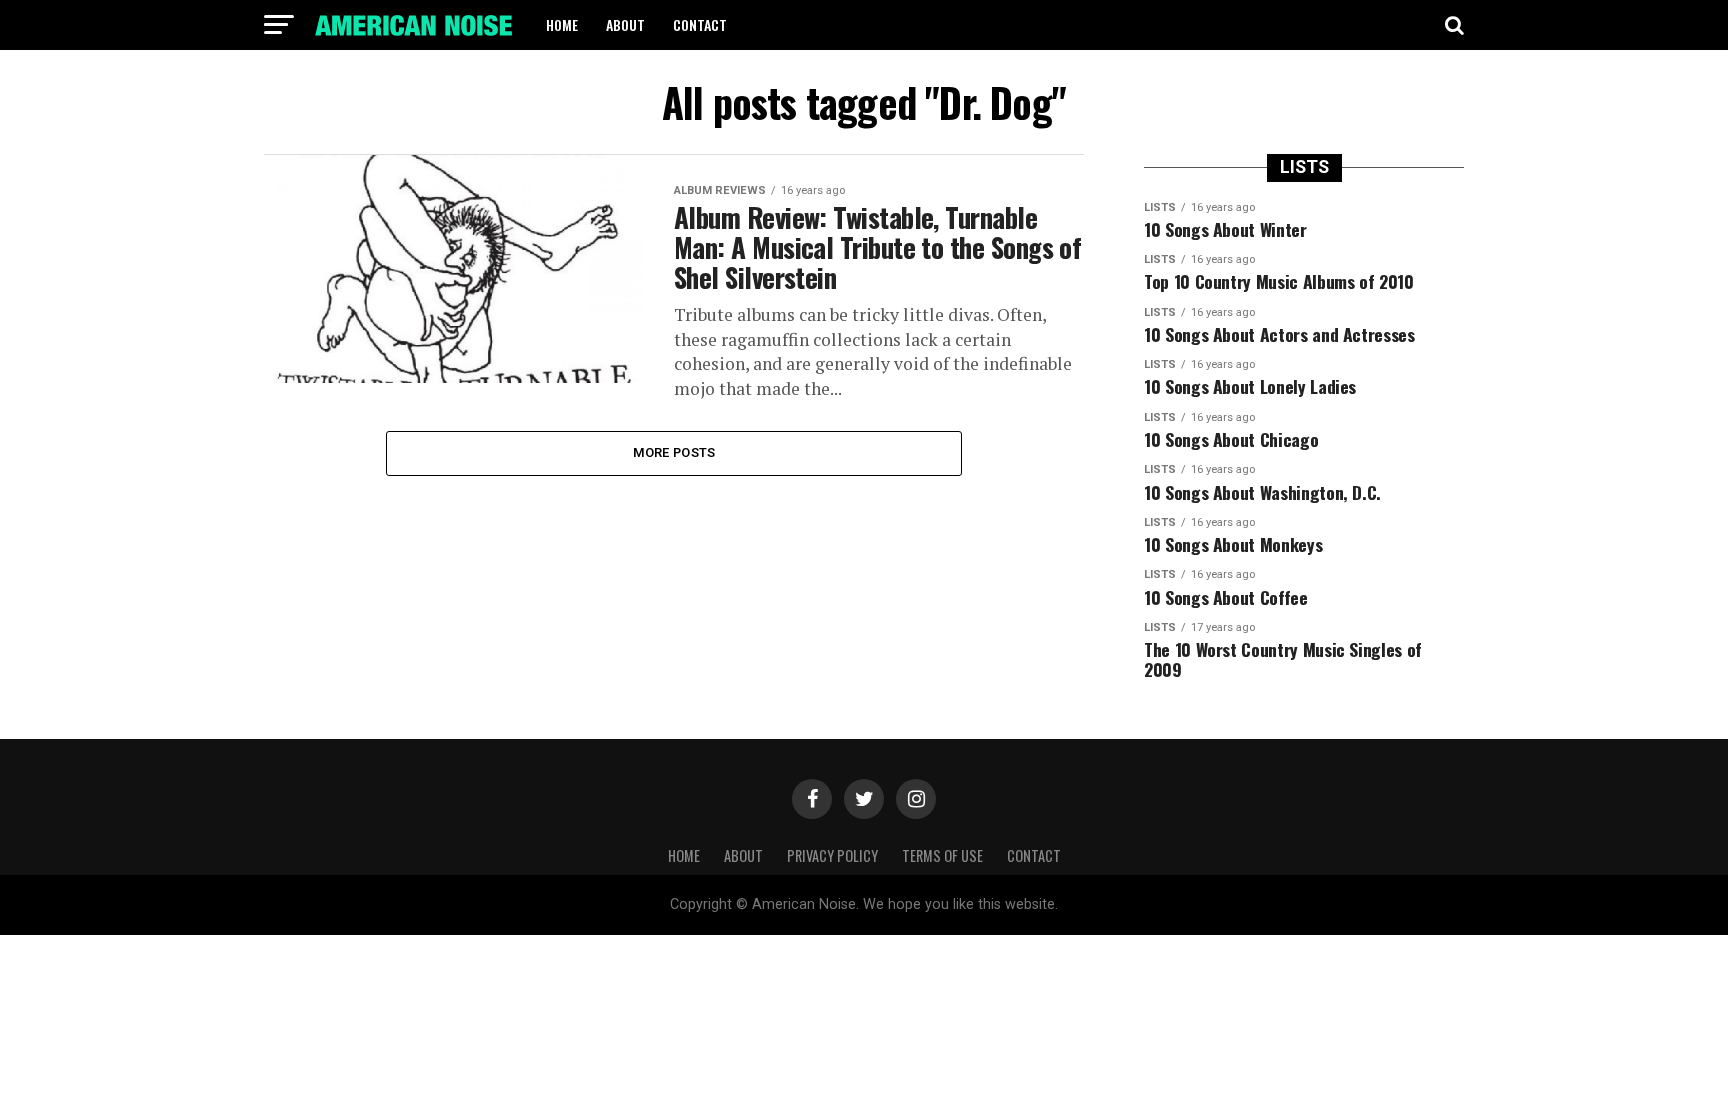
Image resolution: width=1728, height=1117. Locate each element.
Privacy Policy (832, 855)
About (625, 24)
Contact (700, 24)
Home (562, 24)
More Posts (674, 452)
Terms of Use (942, 855)
